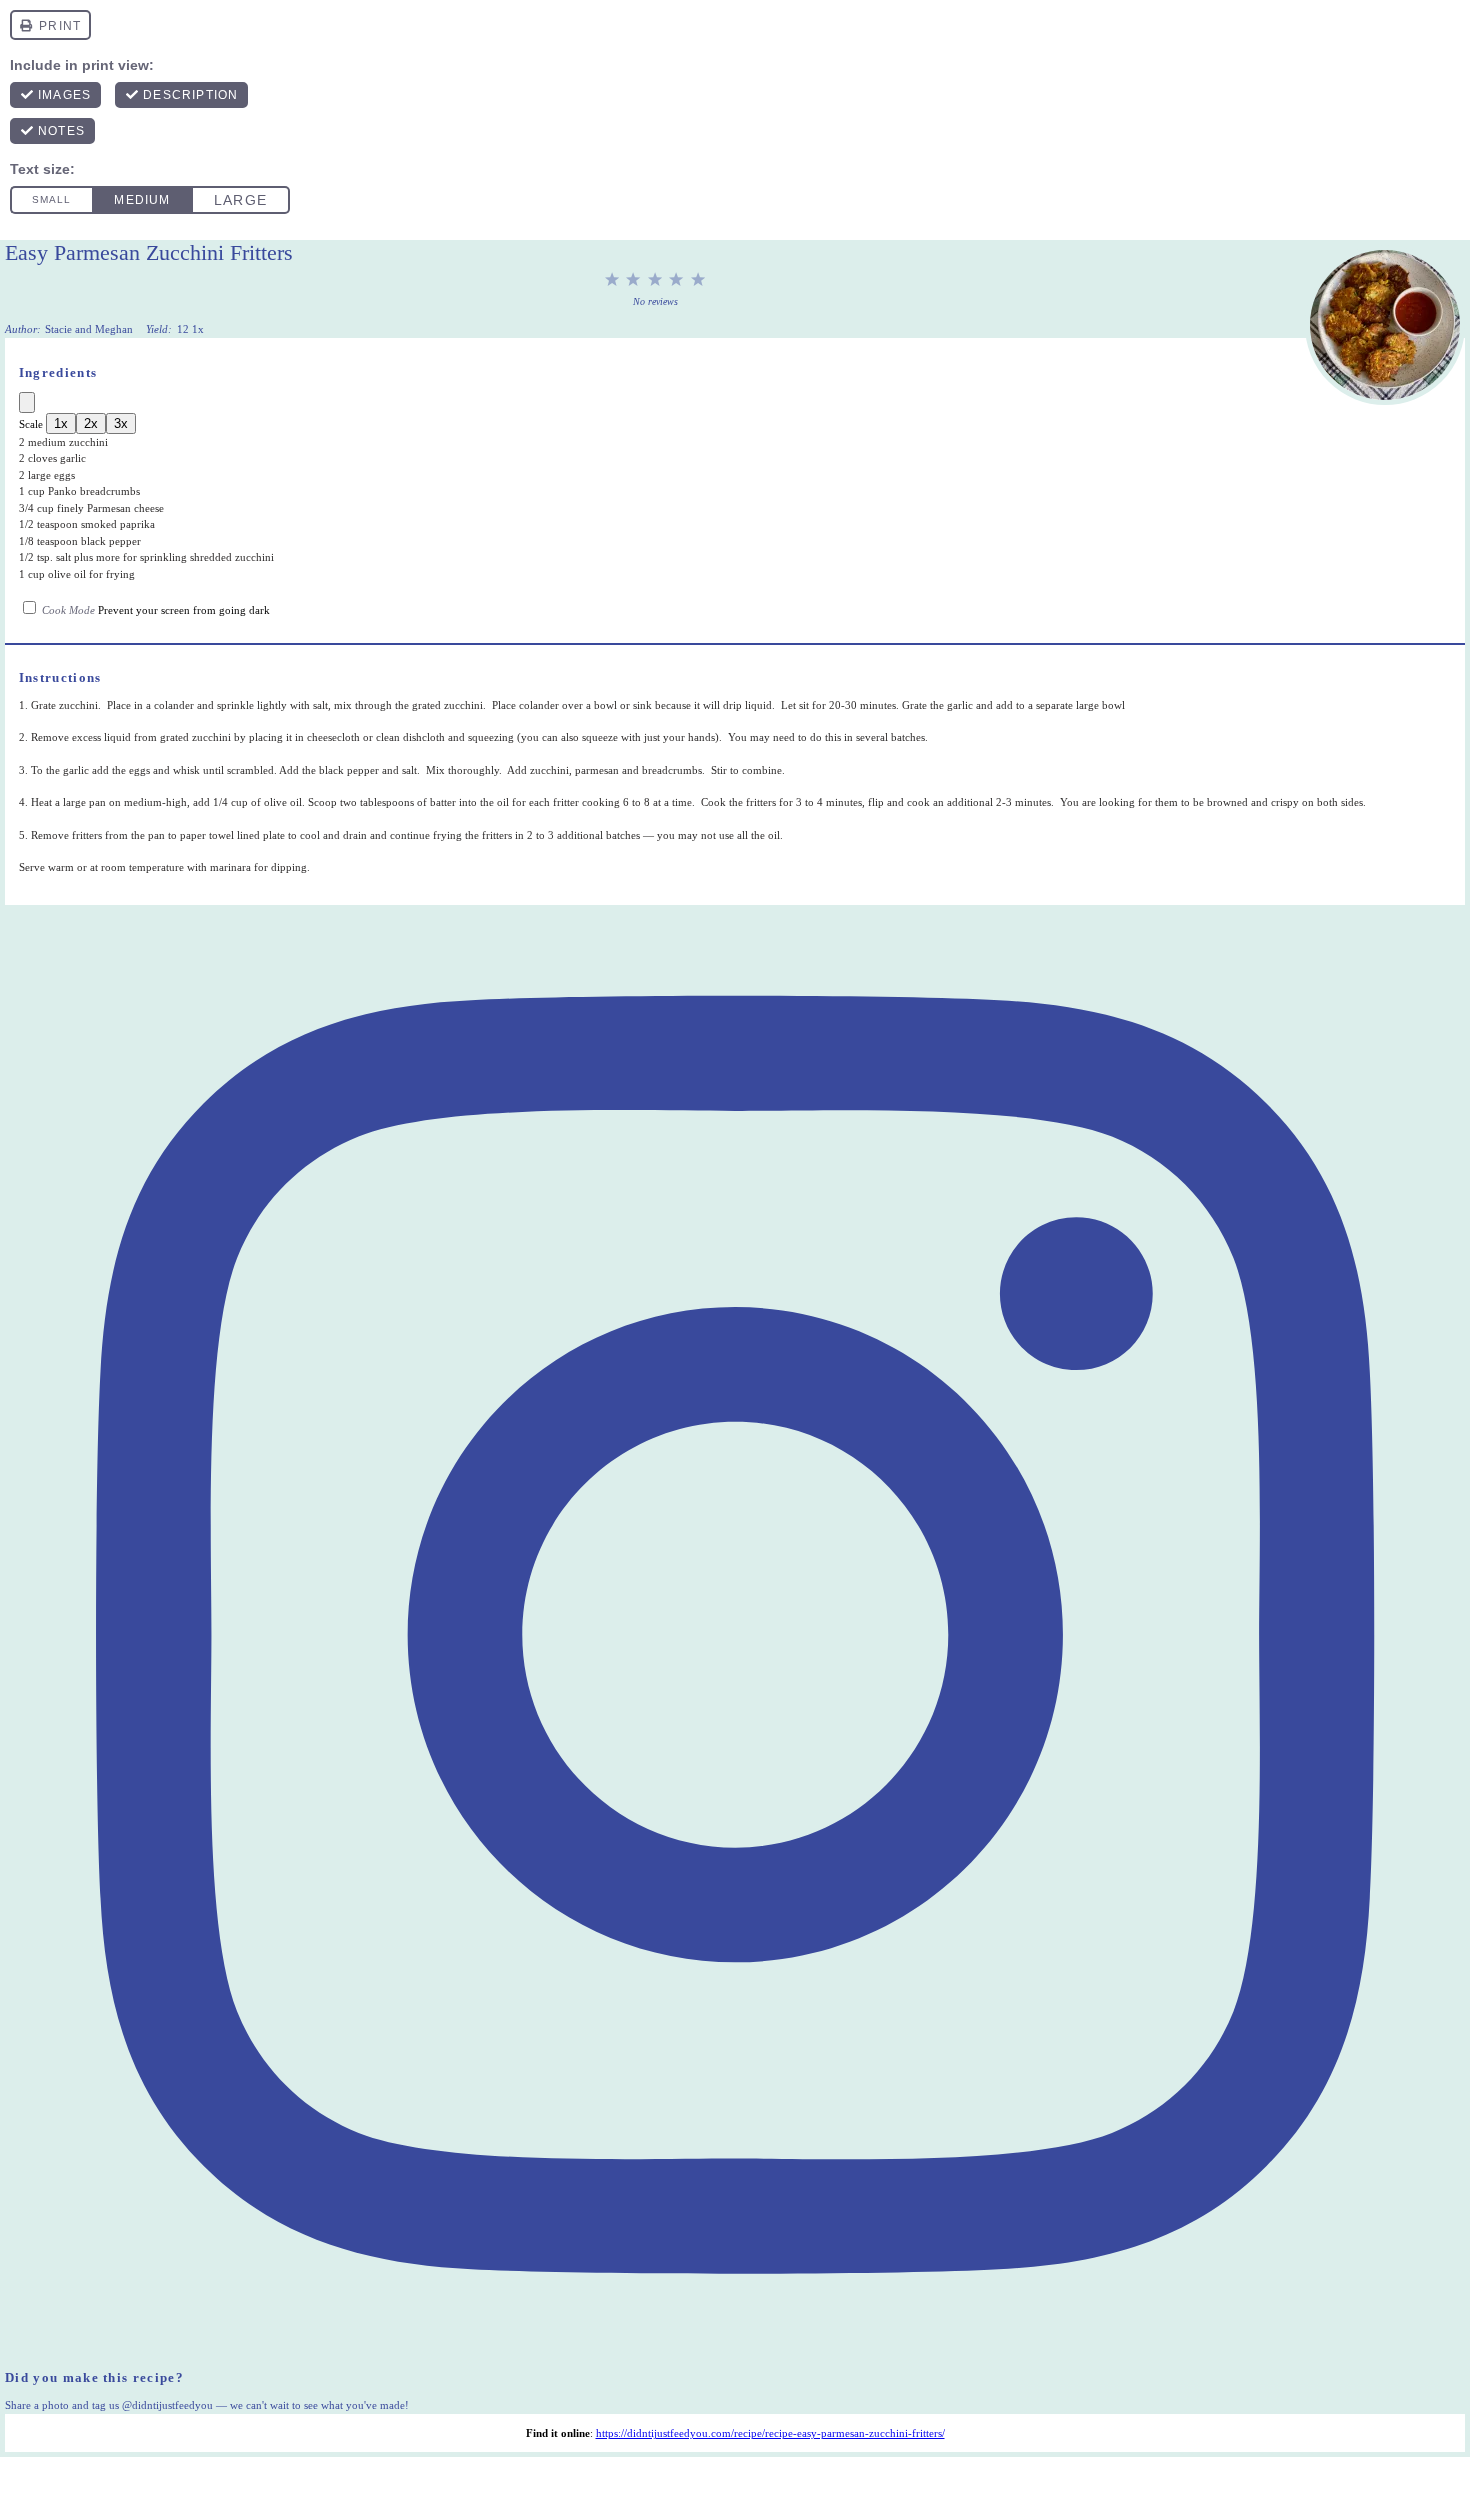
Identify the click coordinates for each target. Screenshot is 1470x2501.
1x (61, 423)
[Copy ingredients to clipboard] (27, 402)
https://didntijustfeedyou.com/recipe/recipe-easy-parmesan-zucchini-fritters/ (770, 2433)
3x (121, 423)
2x (91, 423)
